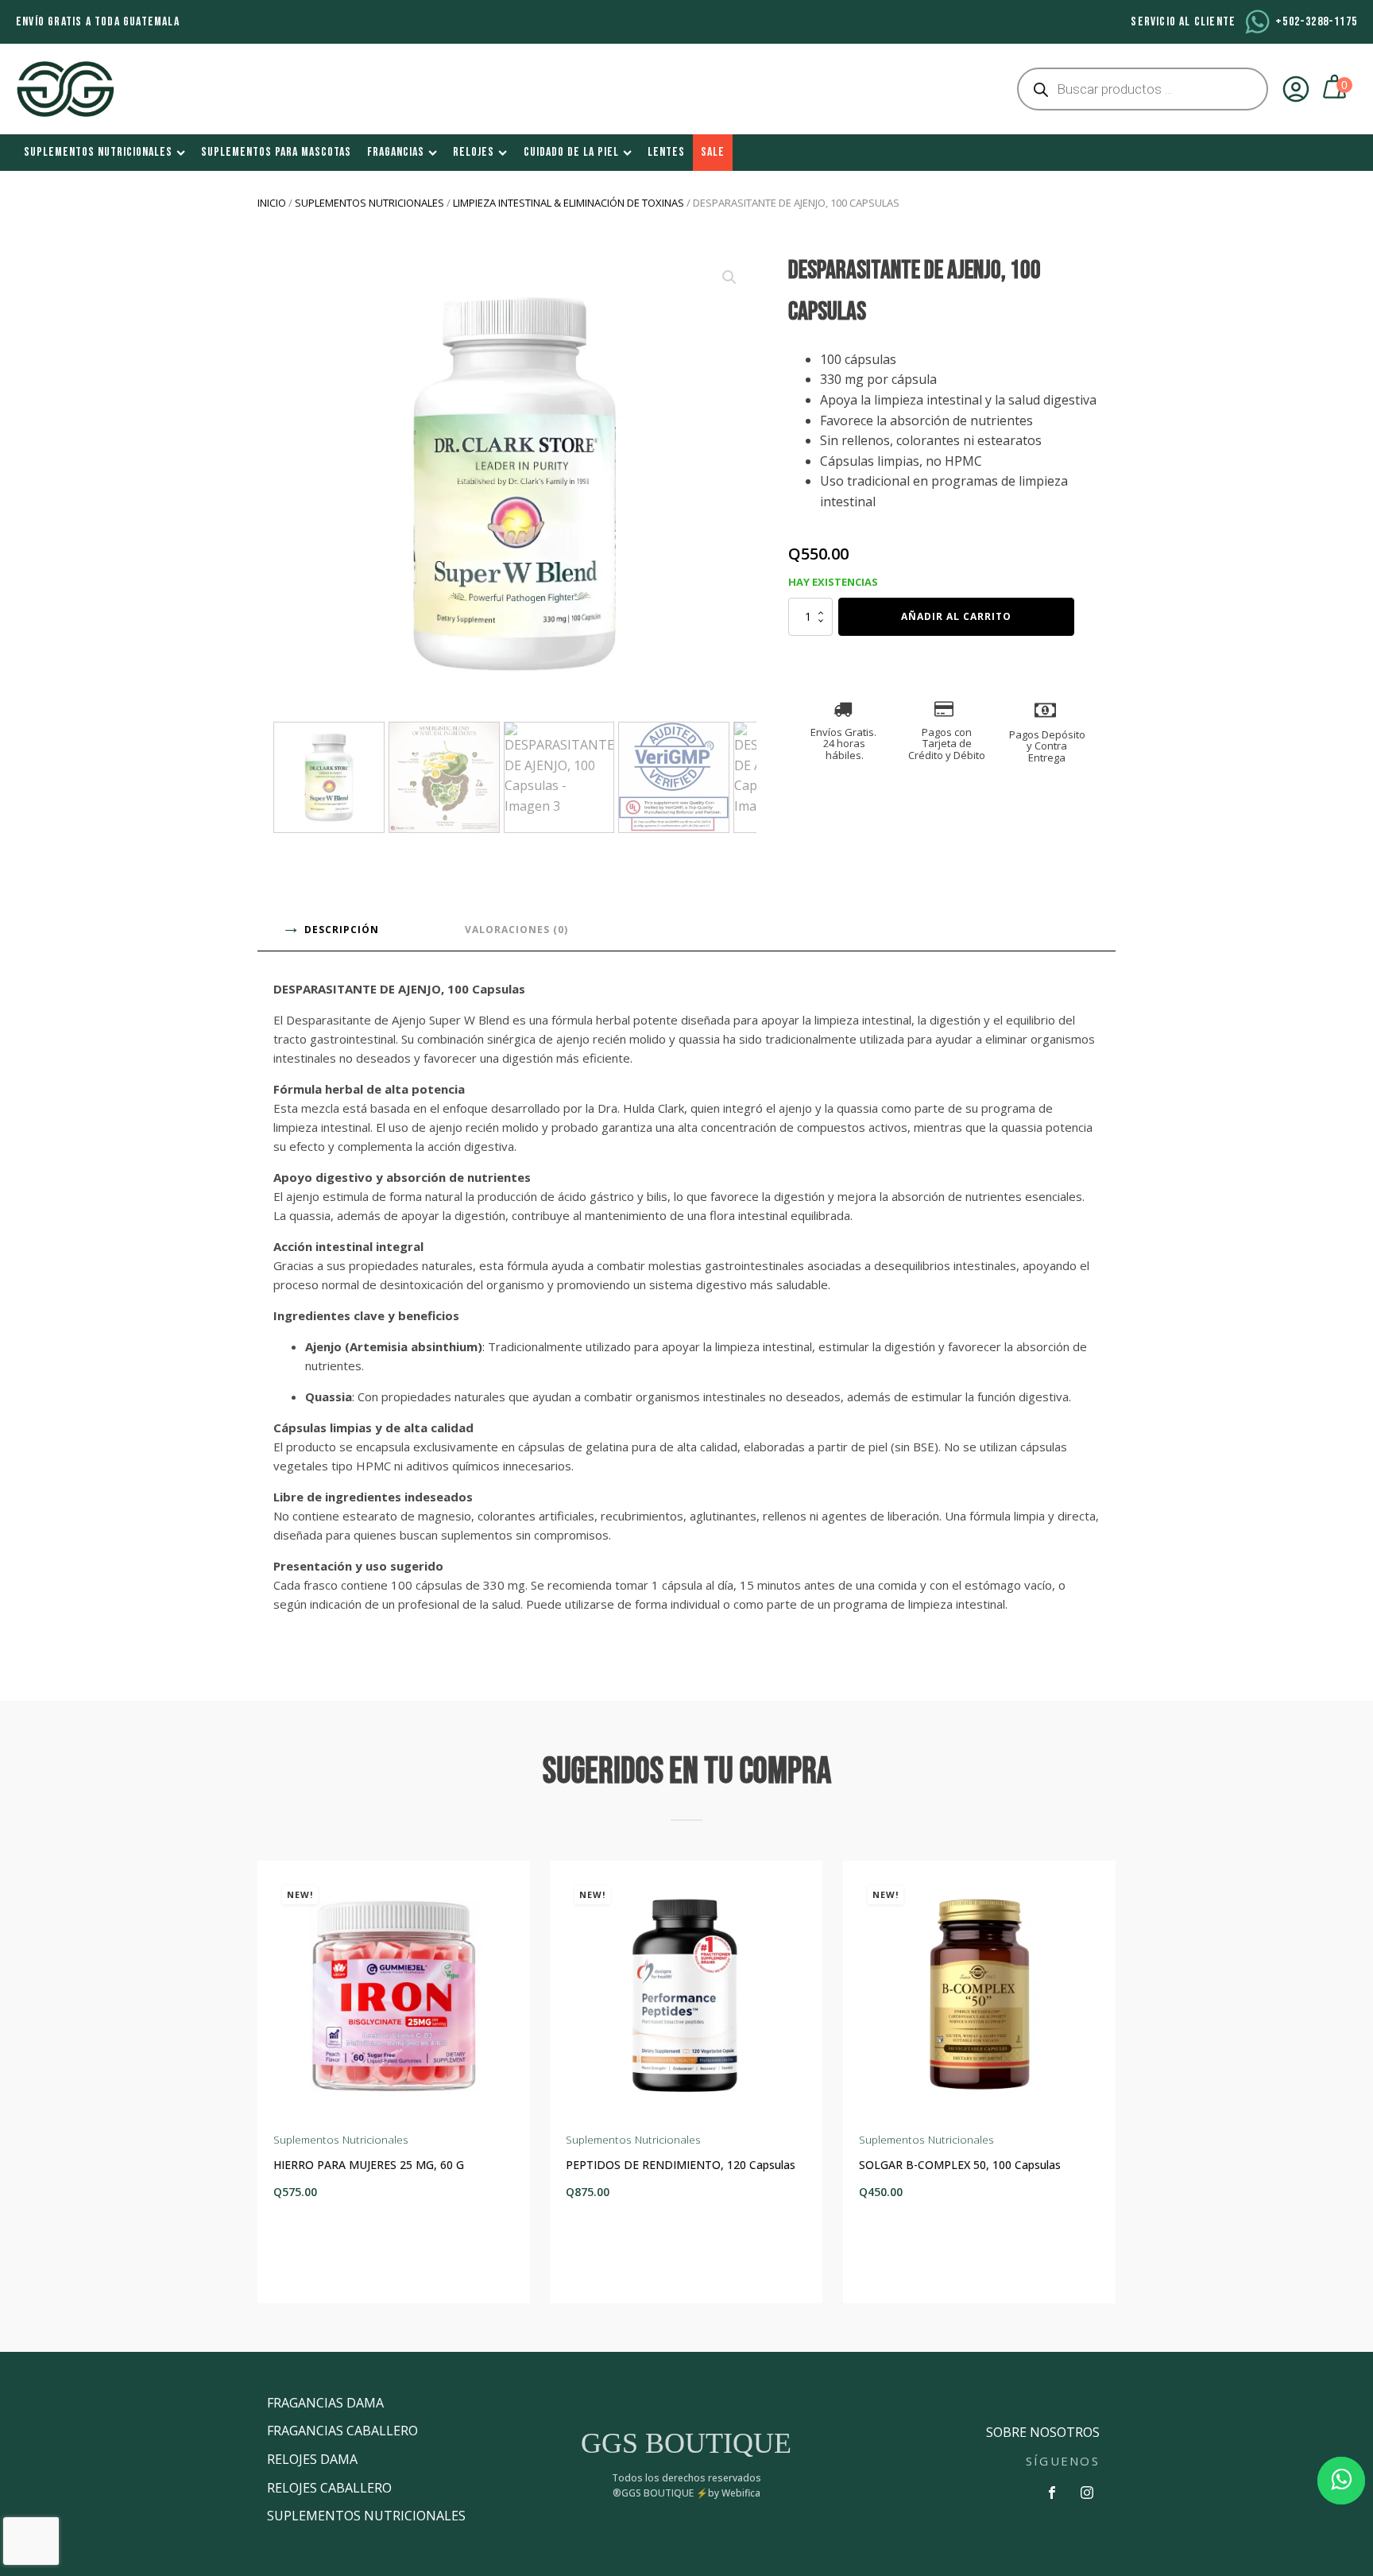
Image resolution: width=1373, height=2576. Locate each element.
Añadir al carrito (956, 616)
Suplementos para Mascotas (276, 152)
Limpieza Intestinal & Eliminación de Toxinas (569, 203)
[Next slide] (1103, 2082)
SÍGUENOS (1063, 2461)
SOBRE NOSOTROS (1043, 2432)
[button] (729, 277)
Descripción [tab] (342, 930)
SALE (713, 152)
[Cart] (1336, 89)
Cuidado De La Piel (571, 152)
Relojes (474, 152)
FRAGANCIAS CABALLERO (342, 2431)
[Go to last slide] (270, 2082)
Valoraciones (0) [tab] (516, 930)
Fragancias (396, 152)
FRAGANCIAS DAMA (325, 2403)
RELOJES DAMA (312, 2459)
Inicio (272, 203)
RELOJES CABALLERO (329, 2488)
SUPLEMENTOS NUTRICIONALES (366, 2516)
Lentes (666, 152)
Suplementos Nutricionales (98, 152)
